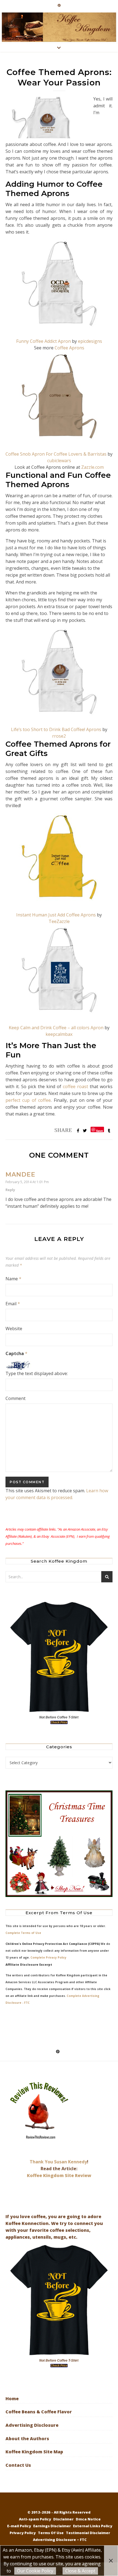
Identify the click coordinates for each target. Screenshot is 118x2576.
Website (14, 1329)
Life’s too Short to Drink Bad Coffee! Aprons (56, 729)
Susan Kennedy (71, 2162)
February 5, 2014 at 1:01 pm (27, 1182)
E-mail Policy (19, 2526)
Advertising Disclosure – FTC (60, 2540)
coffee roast (75, 1086)
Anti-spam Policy (35, 2519)
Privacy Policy (23, 2533)
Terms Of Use (51, 2533)
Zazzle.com (92, 467)
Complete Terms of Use (23, 1933)
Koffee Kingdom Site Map (34, 2452)
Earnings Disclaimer (52, 2526)
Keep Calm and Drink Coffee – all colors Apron (56, 1028)
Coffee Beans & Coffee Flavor (39, 2412)
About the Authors (27, 2439)
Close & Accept (80, 2571)
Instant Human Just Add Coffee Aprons (56, 915)
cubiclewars (59, 461)
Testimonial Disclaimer (88, 2533)
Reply (10, 1190)
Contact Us (18, 2465)
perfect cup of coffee (28, 1100)
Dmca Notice (88, 2519)
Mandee (20, 1175)
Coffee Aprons (69, 348)
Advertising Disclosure (32, 2425)
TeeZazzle (59, 921)
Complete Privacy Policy (48, 1957)
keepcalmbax (59, 1034)
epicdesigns (90, 341)
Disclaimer (63, 2519)
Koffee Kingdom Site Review (59, 2175)
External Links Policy (93, 2526)
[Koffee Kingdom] (59, 27)
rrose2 (59, 736)
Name (13, 1279)
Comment (16, 1398)
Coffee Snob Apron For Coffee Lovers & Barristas (56, 454)
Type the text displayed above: (37, 1373)
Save (99, 1130)
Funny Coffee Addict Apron (43, 341)
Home (12, 2399)
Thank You (42, 2162)
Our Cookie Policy (35, 2571)
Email (13, 1304)
